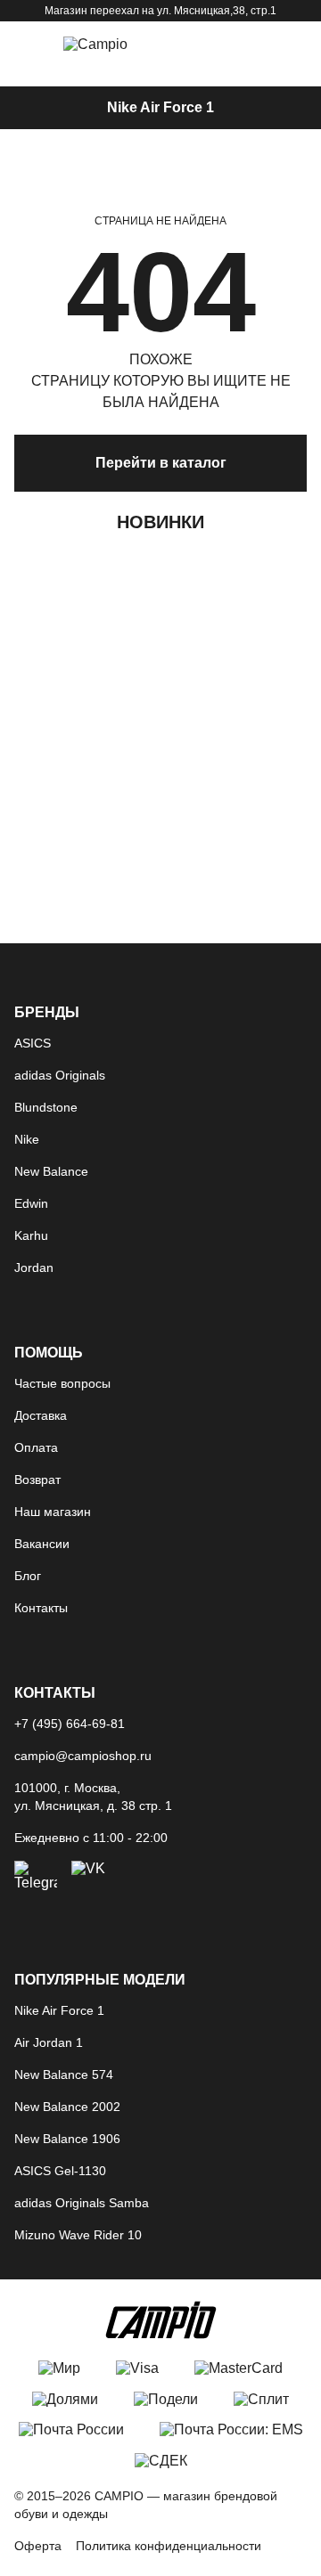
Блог (28, 1576)
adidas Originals (60, 1075)
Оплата (36, 1447)
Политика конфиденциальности (169, 2546)
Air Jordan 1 (49, 2042)
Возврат (37, 1480)
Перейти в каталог (161, 463)
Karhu (31, 1235)
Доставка (41, 1415)
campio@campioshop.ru (83, 1756)
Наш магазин (53, 1512)
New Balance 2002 (67, 2107)
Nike (27, 1139)
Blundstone (46, 1107)
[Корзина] (248, 45)
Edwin (31, 1203)
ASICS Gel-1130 (60, 2171)
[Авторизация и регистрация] (294, 45)
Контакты (41, 1608)
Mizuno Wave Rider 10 (78, 2235)
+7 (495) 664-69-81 (70, 1724)
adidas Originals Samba (82, 2203)
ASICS (33, 1043)
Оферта (38, 2546)
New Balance (51, 1171)
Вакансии (42, 1544)
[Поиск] (202, 45)
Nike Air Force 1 (160, 107)
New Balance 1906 (67, 2139)
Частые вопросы (62, 1383)
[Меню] (27, 45)
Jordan (34, 1268)
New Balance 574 (64, 2075)
